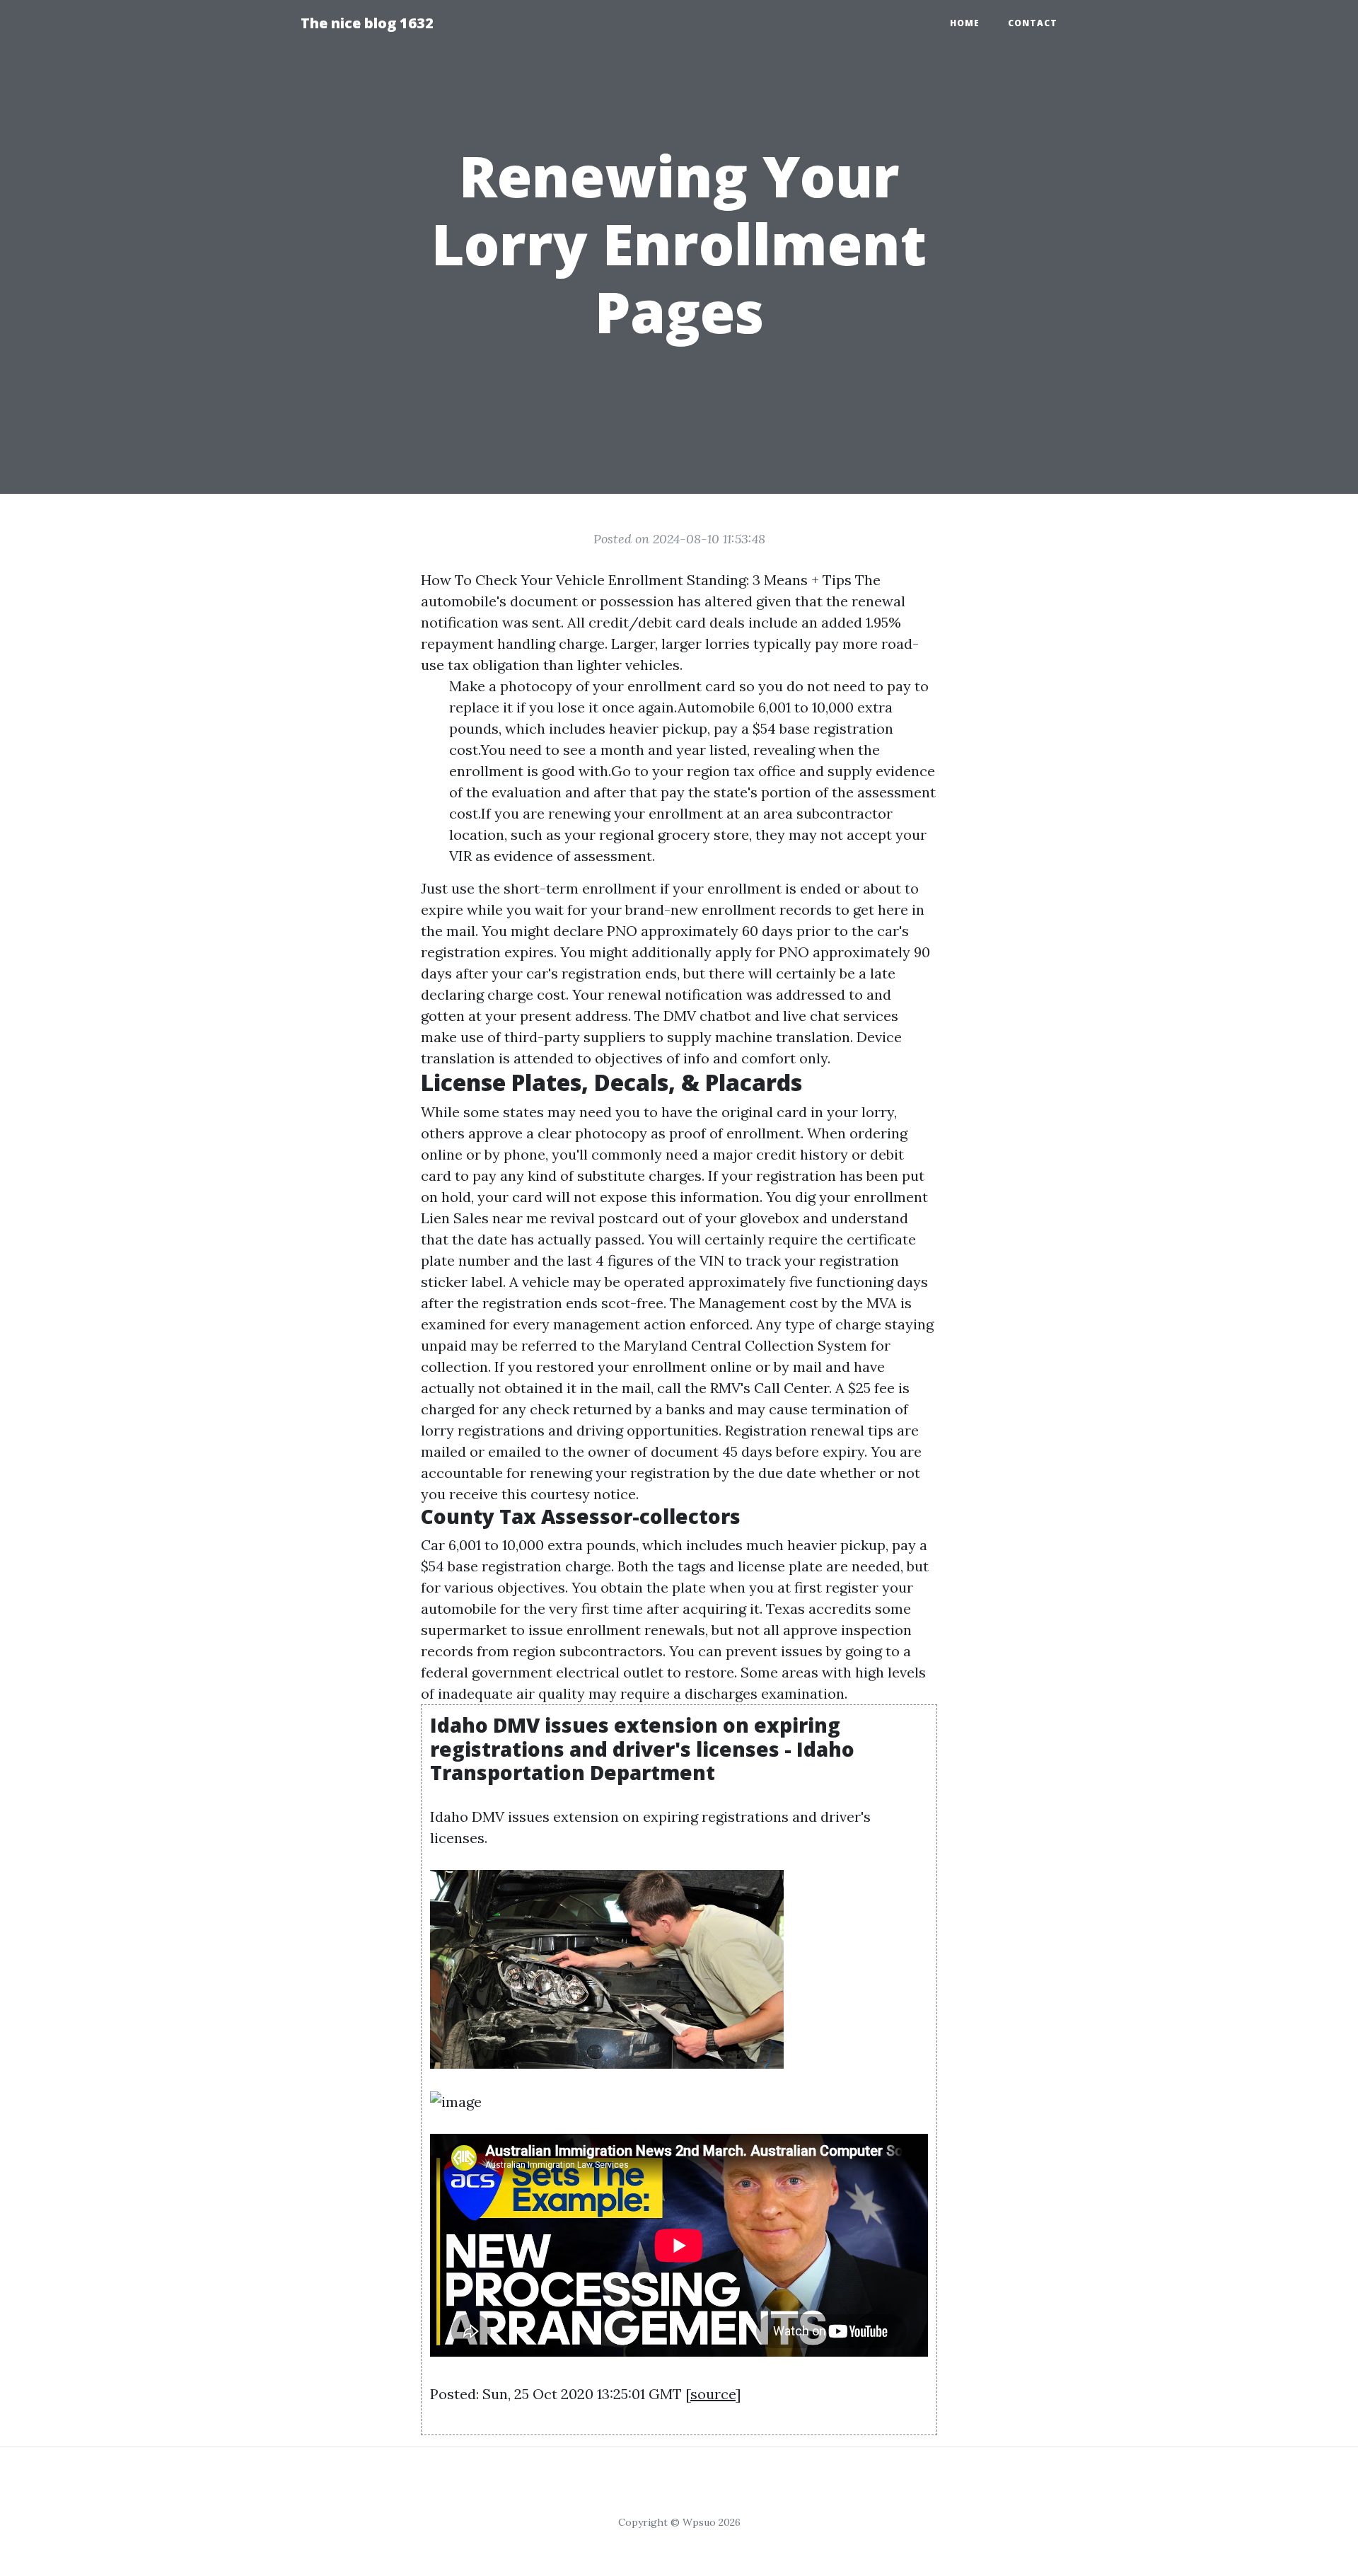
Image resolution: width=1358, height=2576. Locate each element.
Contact (1033, 23)
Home (965, 23)
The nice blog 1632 (367, 23)
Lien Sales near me (484, 1218)
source (713, 2394)
